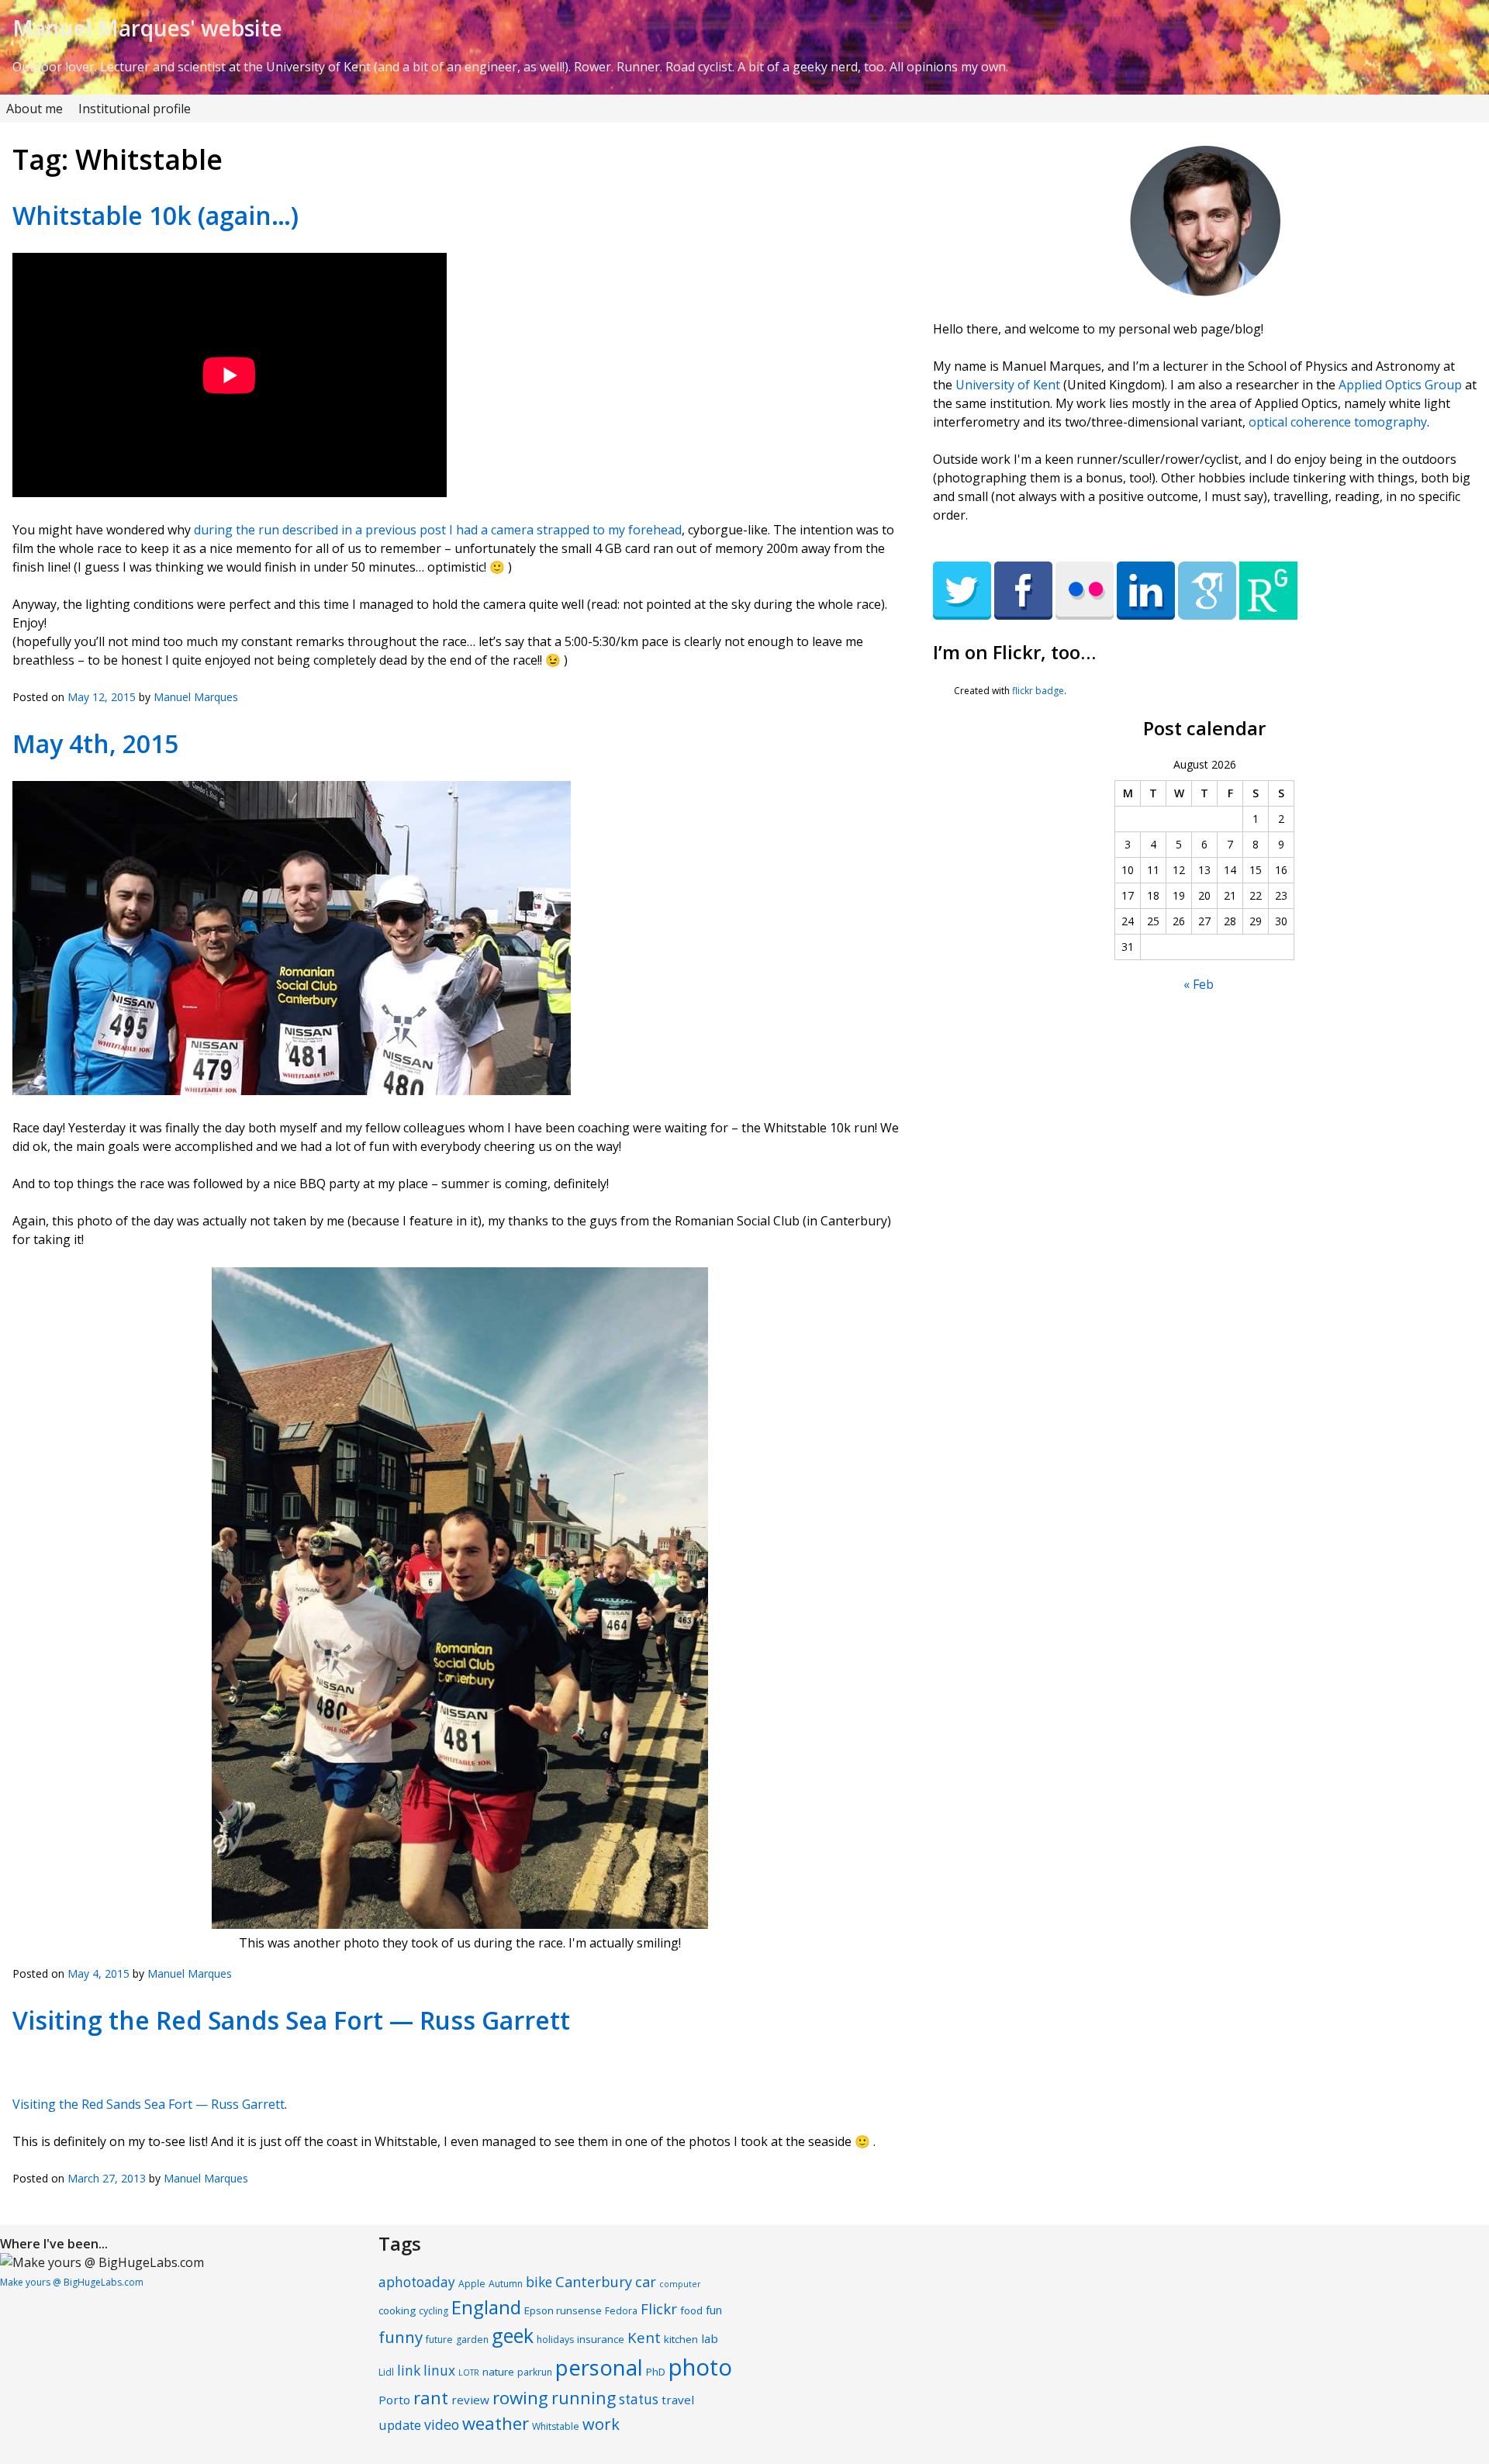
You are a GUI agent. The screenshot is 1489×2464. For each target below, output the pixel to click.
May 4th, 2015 (95, 743)
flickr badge (1038, 691)
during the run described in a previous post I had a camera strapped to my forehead (438, 530)
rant (431, 2397)
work (601, 2424)
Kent (644, 2337)
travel (678, 2400)
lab (710, 2338)
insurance (601, 2339)
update (400, 2425)
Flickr (659, 2308)
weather (496, 2423)
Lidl (386, 2372)
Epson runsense (563, 2310)
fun (714, 2310)
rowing (520, 2398)
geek (513, 2335)
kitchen (681, 2339)
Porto (394, 2400)
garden (472, 2340)
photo (700, 2367)
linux (439, 2371)
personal (599, 2367)
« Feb (1199, 984)
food (691, 2310)
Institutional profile (135, 109)
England (486, 2307)
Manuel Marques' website (147, 28)
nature (498, 2372)
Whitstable (556, 2426)
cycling (434, 2311)
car (646, 2282)
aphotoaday (417, 2282)
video (442, 2424)
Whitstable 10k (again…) (155, 215)
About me (35, 109)
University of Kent (1008, 385)
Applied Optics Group (1400, 385)
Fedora (621, 2311)
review (470, 2400)
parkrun (535, 2372)
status (639, 2399)
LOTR (469, 2372)
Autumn (506, 2284)
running (584, 2398)
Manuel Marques (196, 697)
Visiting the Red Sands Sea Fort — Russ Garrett (291, 2020)
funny (401, 2337)
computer (680, 2284)
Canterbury (594, 2282)
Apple (472, 2284)
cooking (397, 2310)
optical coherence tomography (1338, 422)
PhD (656, 2372)
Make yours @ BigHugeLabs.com (72, 2282)
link (409, 2371)
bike (539, 2282)
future (439, 2340)
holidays (555, 2340)
